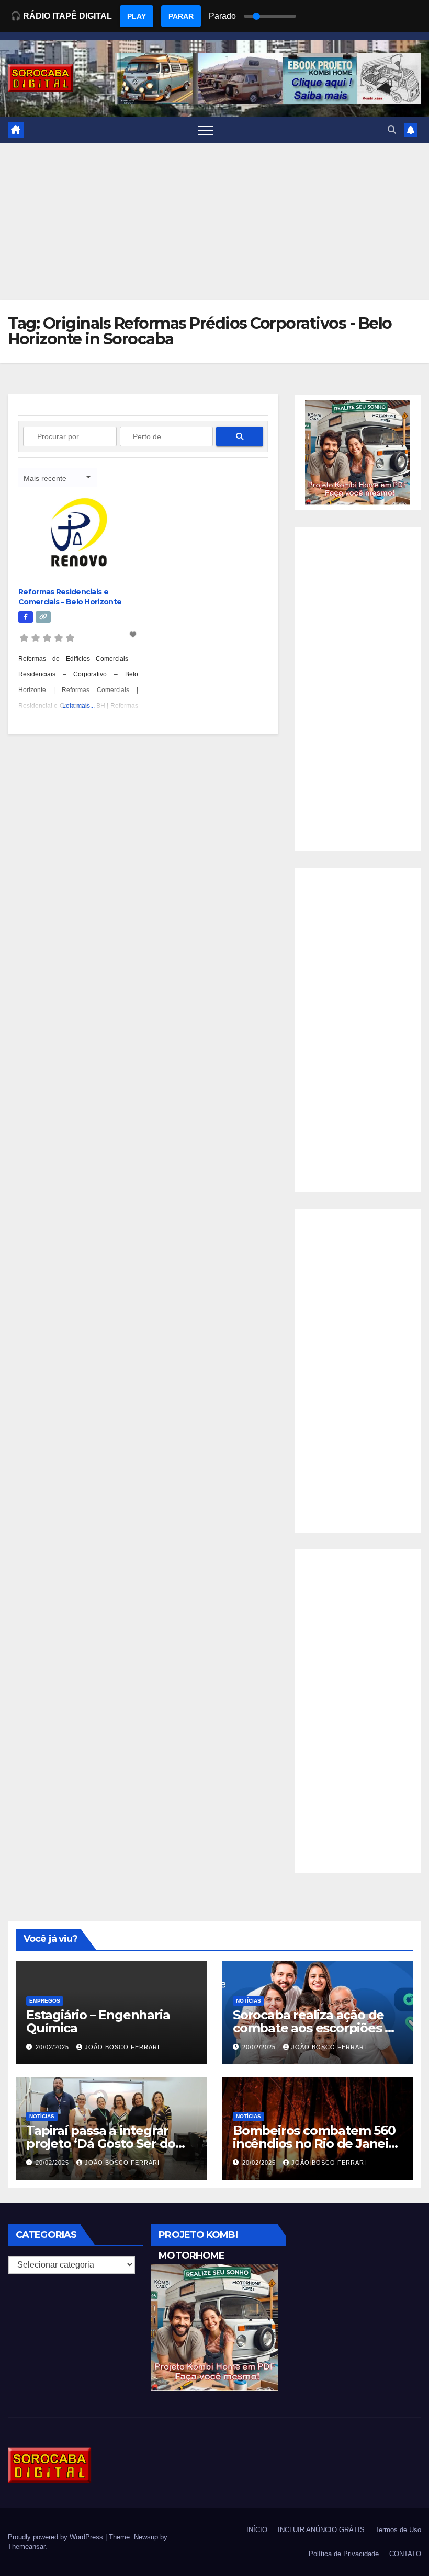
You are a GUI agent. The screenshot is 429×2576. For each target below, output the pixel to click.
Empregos (45, 2001)
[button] (392, 130)
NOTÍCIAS (249, 2001)
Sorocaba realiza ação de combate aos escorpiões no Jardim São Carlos (317, 2028)
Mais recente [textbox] (45, 478)
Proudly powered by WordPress (57, 2537)
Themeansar (26, 2546)
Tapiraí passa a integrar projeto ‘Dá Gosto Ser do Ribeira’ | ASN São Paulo (101, 2143)
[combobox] (58, 478)
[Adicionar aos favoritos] (134, 635)
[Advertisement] (214, 222)
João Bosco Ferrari (122, 2047)
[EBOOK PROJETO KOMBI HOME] (358, 452)
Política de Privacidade (344, 2554)
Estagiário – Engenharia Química (98, 2021)
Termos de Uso (398, 2530)
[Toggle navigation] (206, 130)
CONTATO (405, 2554)
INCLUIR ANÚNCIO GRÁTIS (321, 2530)
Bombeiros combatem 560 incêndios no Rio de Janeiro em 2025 (317, 2143)
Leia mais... (78, 706)
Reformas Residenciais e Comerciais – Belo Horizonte (70, 596)
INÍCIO (257, 2530)
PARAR (181, 16)
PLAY (137, 16)
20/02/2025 (53, 2047)
